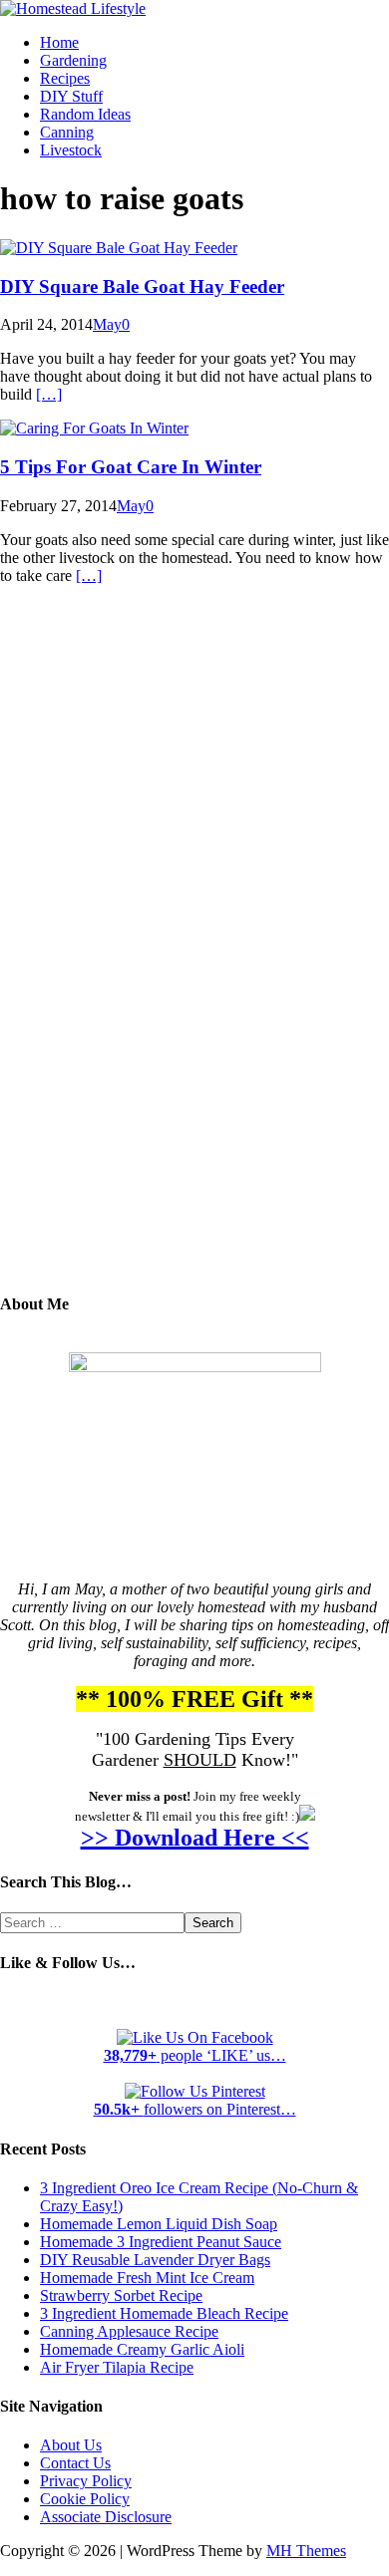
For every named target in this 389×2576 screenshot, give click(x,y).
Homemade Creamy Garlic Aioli (142, 2349)
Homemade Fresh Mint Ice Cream (147, 2278)
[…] (49, 394)
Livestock (71, 150)
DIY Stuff (71, 96)
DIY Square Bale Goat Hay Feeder (142, 286)
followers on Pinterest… (195, 2109)
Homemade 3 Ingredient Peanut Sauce (161, 2242)
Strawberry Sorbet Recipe (121, 2295)
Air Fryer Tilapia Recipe (117, 2367)
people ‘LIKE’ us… (195, 2055)
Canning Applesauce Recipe (129, 2331)
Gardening (73, 60)
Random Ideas (85, 114)
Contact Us (75, 2463)
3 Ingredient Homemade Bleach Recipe (164, 2313)
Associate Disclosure (106, 2517)
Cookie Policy (85, 2499)
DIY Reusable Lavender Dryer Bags (155, 2260)
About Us (71, 2445)
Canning (67, 132)
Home (59, 42)
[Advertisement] (194, 954)
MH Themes (306, 2551)
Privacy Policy (86, 2481)
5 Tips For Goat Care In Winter (131, 467)
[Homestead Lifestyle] (73, 8)
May (107, 324)
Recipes (65, 78)
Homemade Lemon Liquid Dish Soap (159, 2224)
